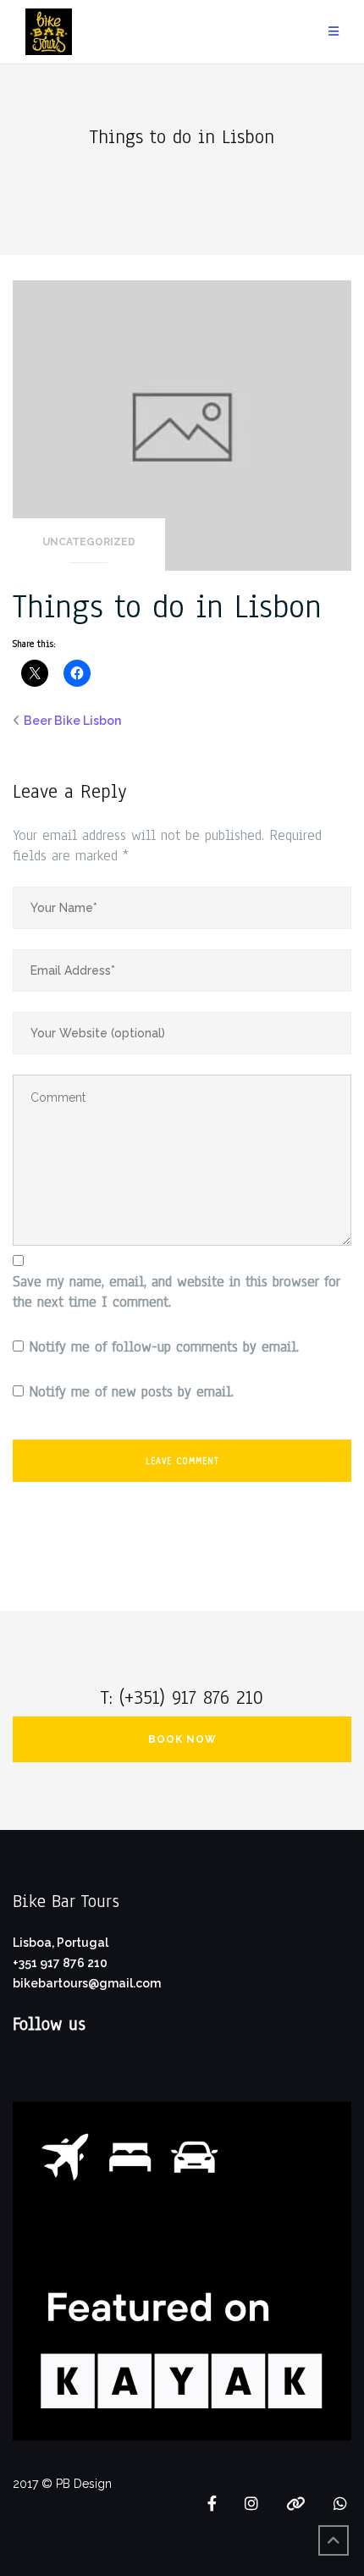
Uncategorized (89, 542)
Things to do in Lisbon (167, 607)
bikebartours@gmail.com (87, 1983)
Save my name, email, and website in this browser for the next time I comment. (176, 1292)
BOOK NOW (182, 1739)
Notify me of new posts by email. (131, 1392)
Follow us (49, 2024)
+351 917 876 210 (60, 1963)
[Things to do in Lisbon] (182, 424)
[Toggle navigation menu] (334, 32)
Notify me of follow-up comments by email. (164, 1347)
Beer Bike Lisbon (72, 721)
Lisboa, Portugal (61, 1943)
